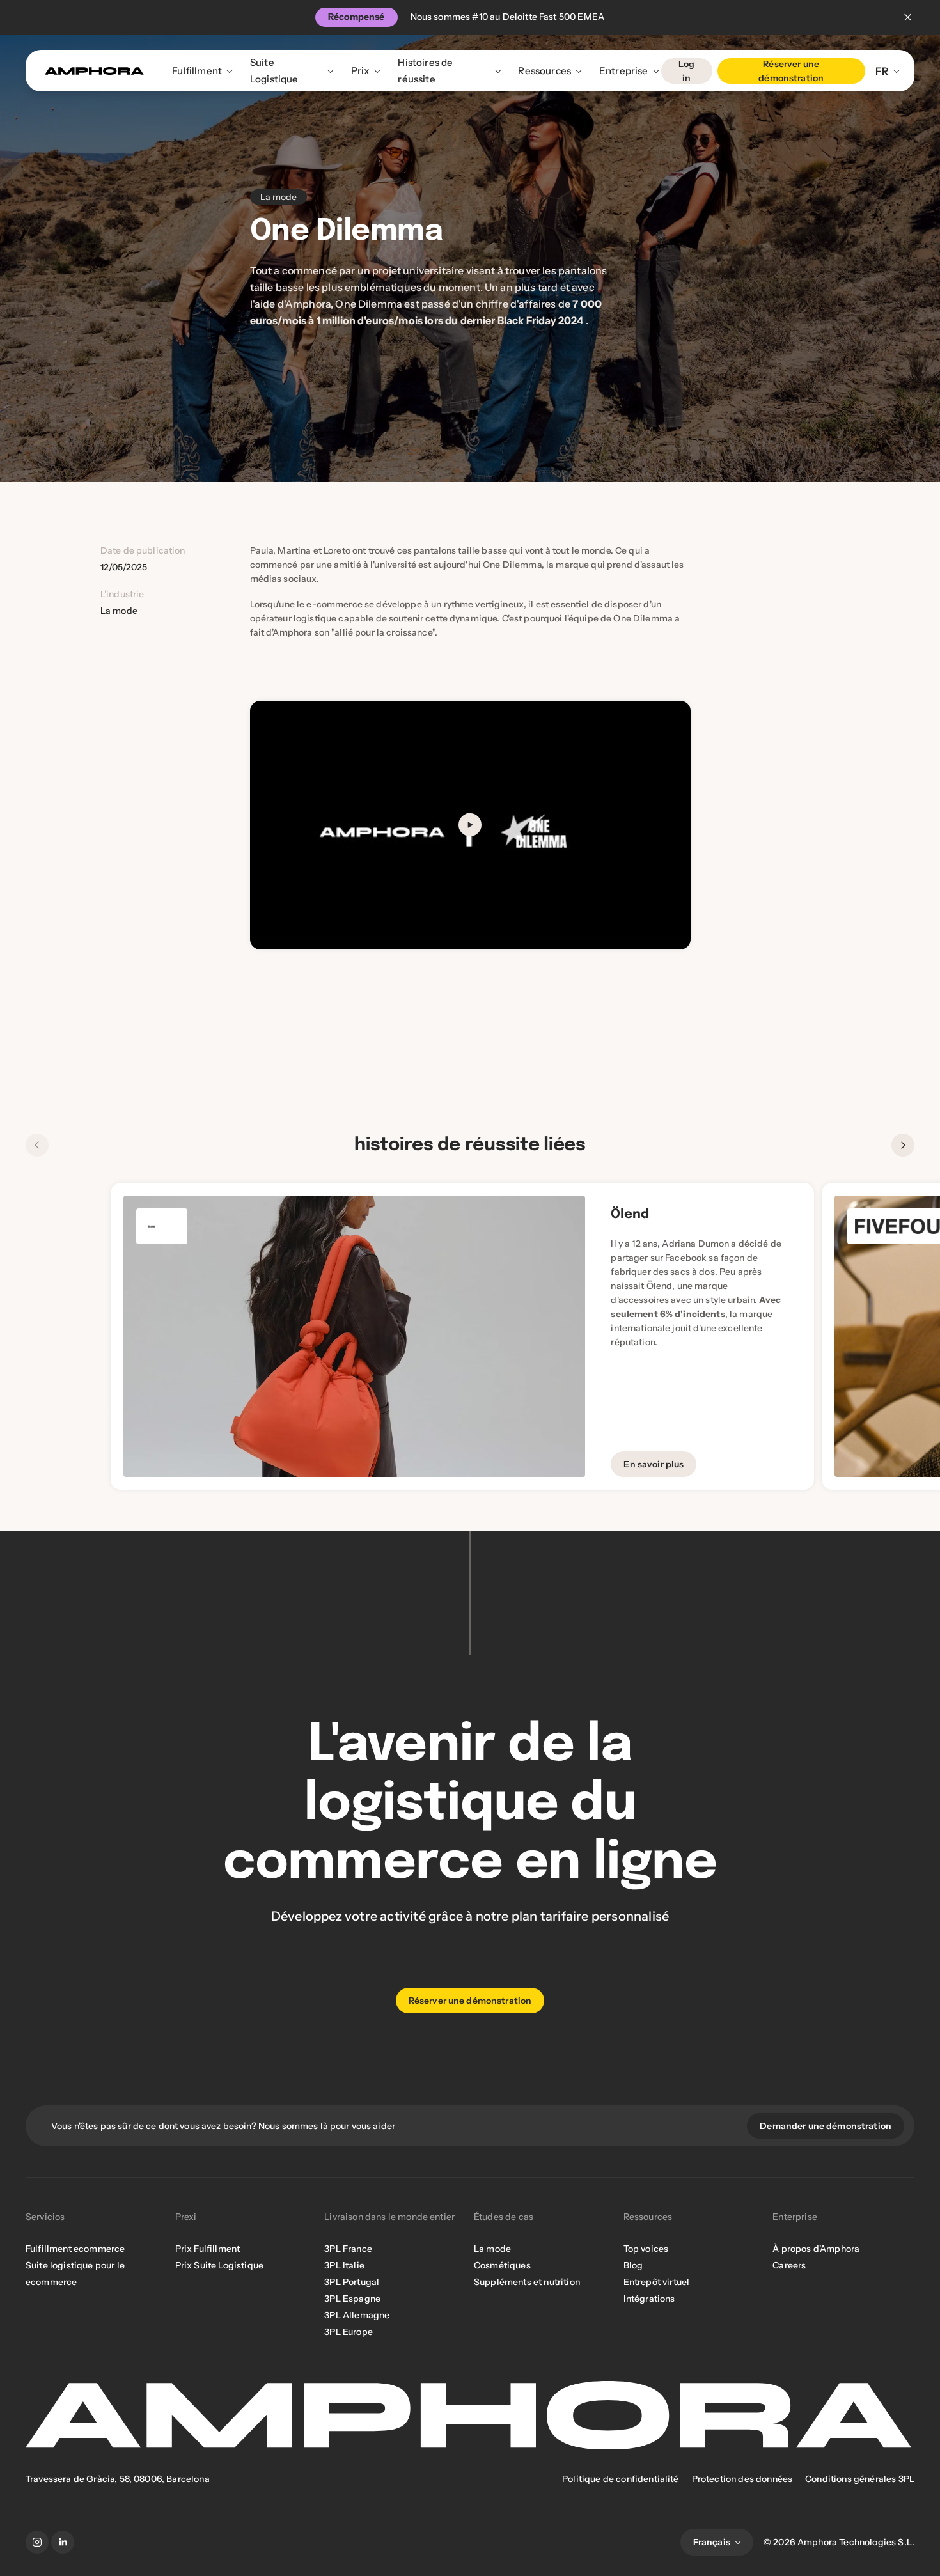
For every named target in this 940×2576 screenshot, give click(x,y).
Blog (633, 2265)
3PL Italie (344, 2265)
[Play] (470, 825)
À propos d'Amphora (816, 2249)
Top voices (646, 2249)
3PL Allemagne (357, 2315)
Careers (789, 2265)
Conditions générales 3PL (860, 2479)
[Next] (903, 1145)
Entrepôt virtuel (657, 2282)
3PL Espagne (352, 2299)
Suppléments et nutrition (527, 2282)
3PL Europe (349, 2332)
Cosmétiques (502, 2265)
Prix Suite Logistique (219, 2265)
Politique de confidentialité (620, 2479)
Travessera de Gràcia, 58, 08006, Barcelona (118, 2479)
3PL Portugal (352, 2282)
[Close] (908, 17)
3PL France (348, 2249)
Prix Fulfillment (208, 2249)
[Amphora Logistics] (94, 71)
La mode (492, 2249)
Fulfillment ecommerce (75, 2249)
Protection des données (742, 2479)
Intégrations (649, 2299)
